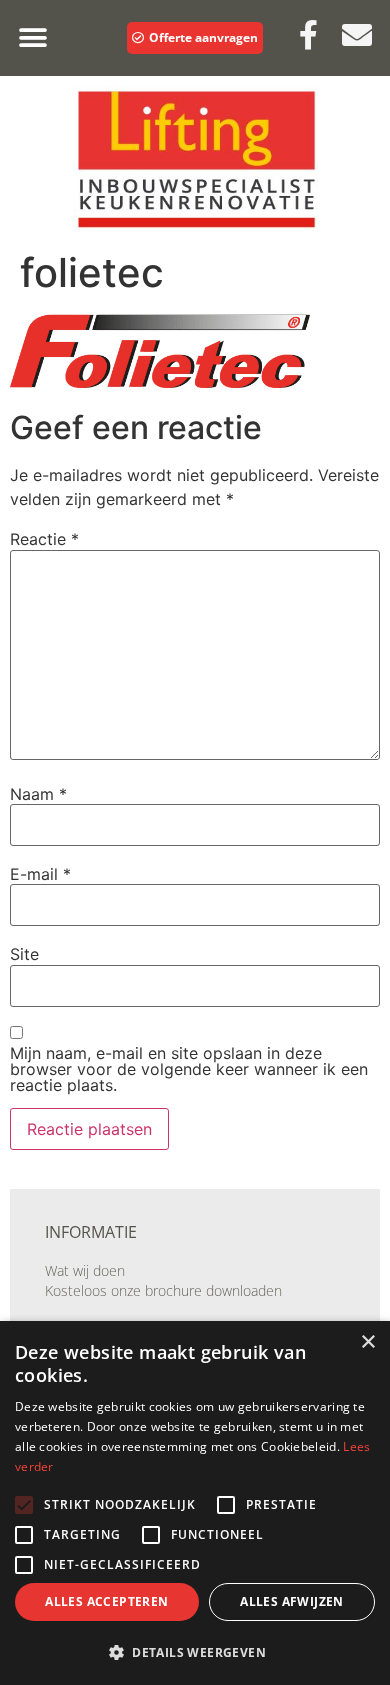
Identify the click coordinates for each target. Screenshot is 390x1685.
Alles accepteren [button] (106, 1601)
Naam (38, 794)
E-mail (40, 874)
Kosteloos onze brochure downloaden (163, 1290)
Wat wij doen (85, 1270)
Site (24, 954)
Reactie (44, 539)
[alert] (195, 1503)
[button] (32, 38)
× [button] (367, 1342)
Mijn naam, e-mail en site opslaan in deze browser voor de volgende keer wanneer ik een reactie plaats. (189, 1069)
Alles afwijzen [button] (292, 1601)
